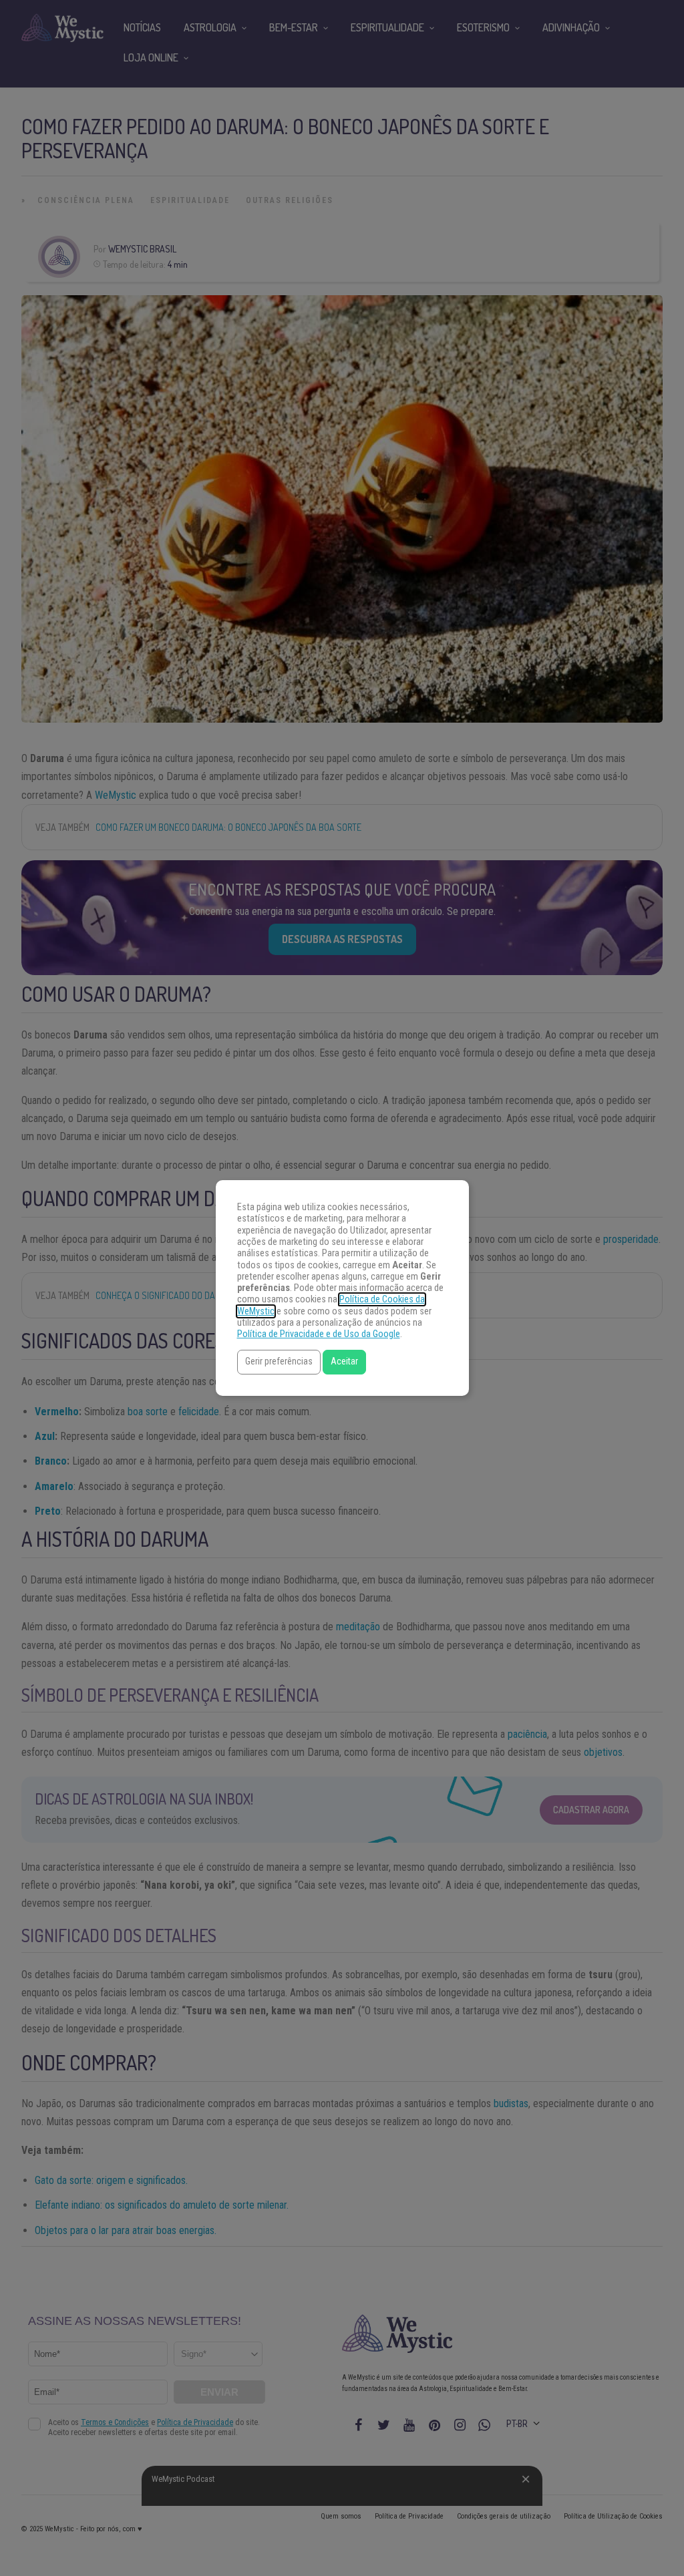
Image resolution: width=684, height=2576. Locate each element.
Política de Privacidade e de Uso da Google (319, 1334)
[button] (279, 1362)
